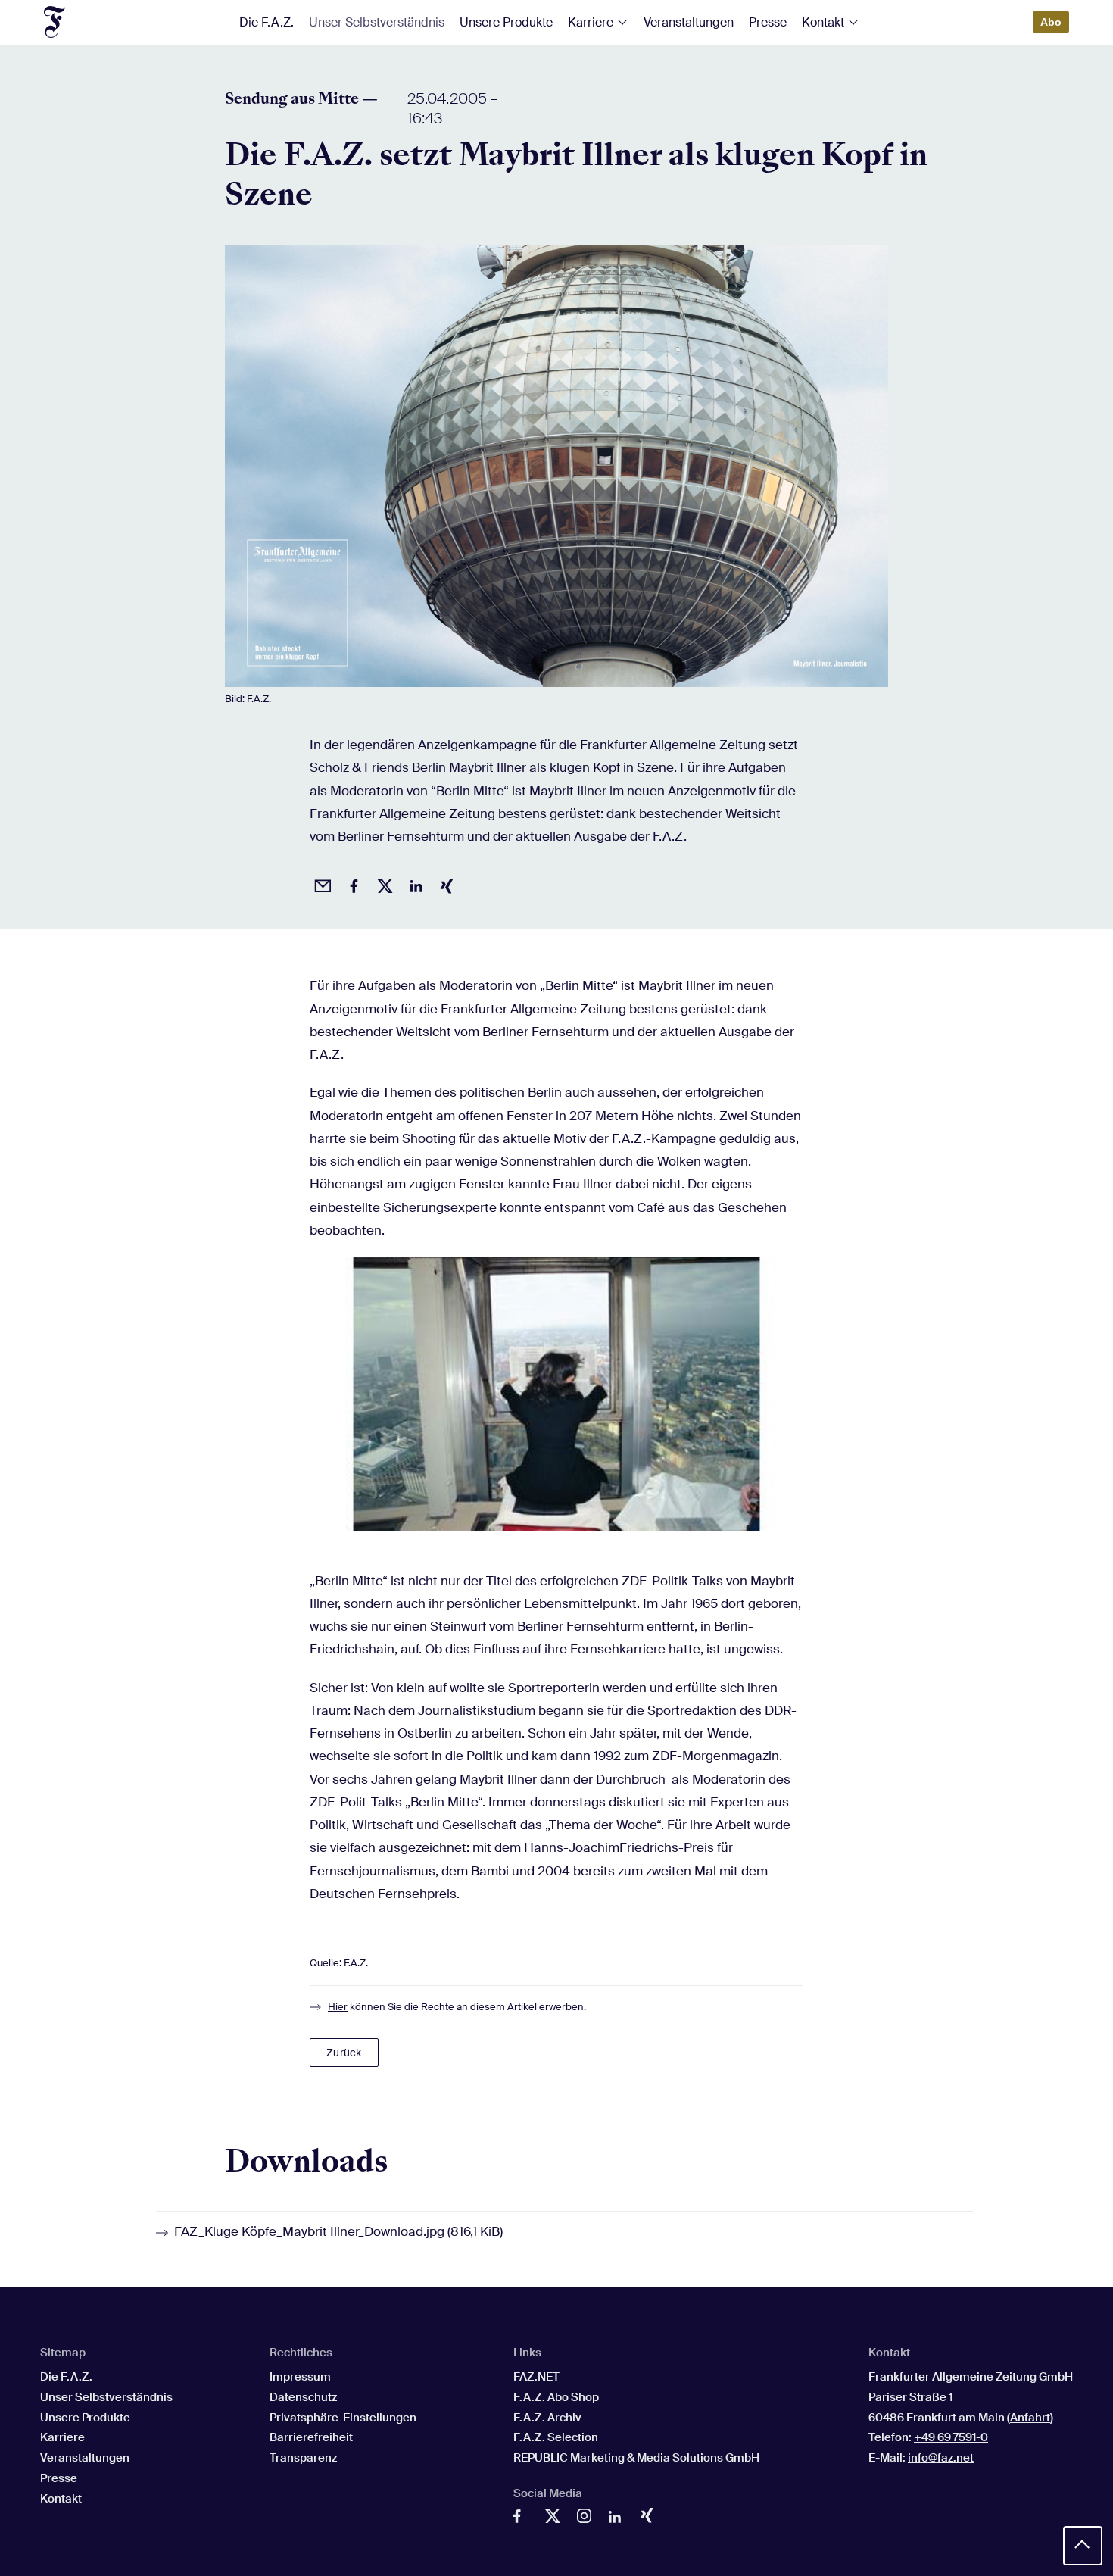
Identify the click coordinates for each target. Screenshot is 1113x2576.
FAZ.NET (536, 2377)
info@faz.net (941, 2458)
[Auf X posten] (382, 884)
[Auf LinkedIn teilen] (413, 884)
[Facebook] (524, 2520)
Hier (338, 2007)
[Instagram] (588, 2519)
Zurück (344, 2053)
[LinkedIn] (619, 2520)
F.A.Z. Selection (556, 2437)
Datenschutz (303, 2397)
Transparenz (303, 2458)
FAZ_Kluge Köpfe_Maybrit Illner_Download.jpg (338, 2231)
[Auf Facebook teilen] (351, 884)
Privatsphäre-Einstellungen (343, 2418)
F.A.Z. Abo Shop (556, 2397)
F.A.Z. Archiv (547, 2418)
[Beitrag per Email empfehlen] (320, 884)
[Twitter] (556, 2520)
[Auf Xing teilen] (444, 884)
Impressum (300, 2377)
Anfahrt (1030, 2418)
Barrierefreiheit (311, 2437)
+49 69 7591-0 (951, 2437)
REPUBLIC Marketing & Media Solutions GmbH (636, 2458)
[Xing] (651, 2518)
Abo (1051, 22)
